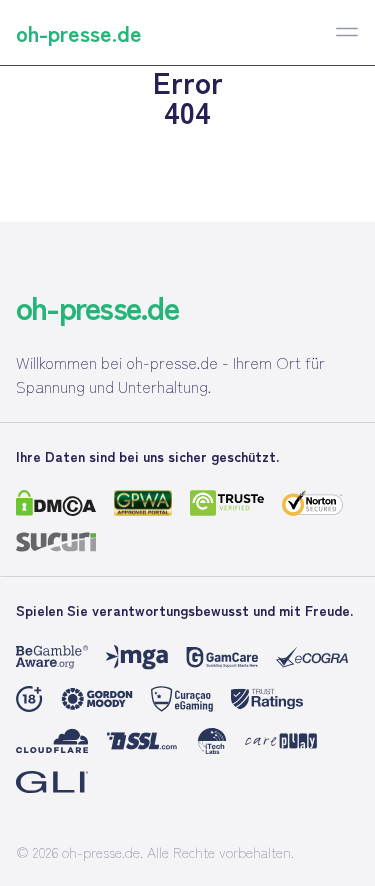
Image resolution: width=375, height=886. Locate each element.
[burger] (347, 32)
